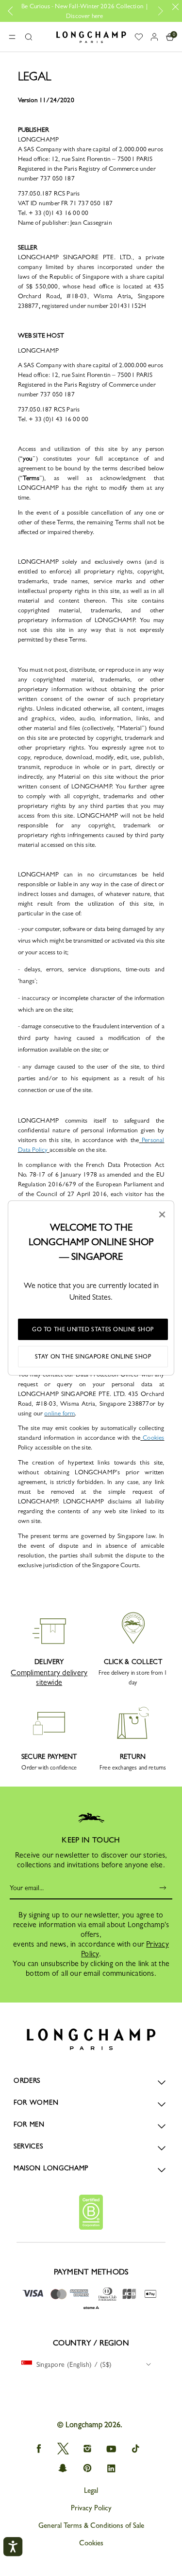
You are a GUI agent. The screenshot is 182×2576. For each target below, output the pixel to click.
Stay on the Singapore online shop (93, 1357)
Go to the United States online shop (93, 1329)
